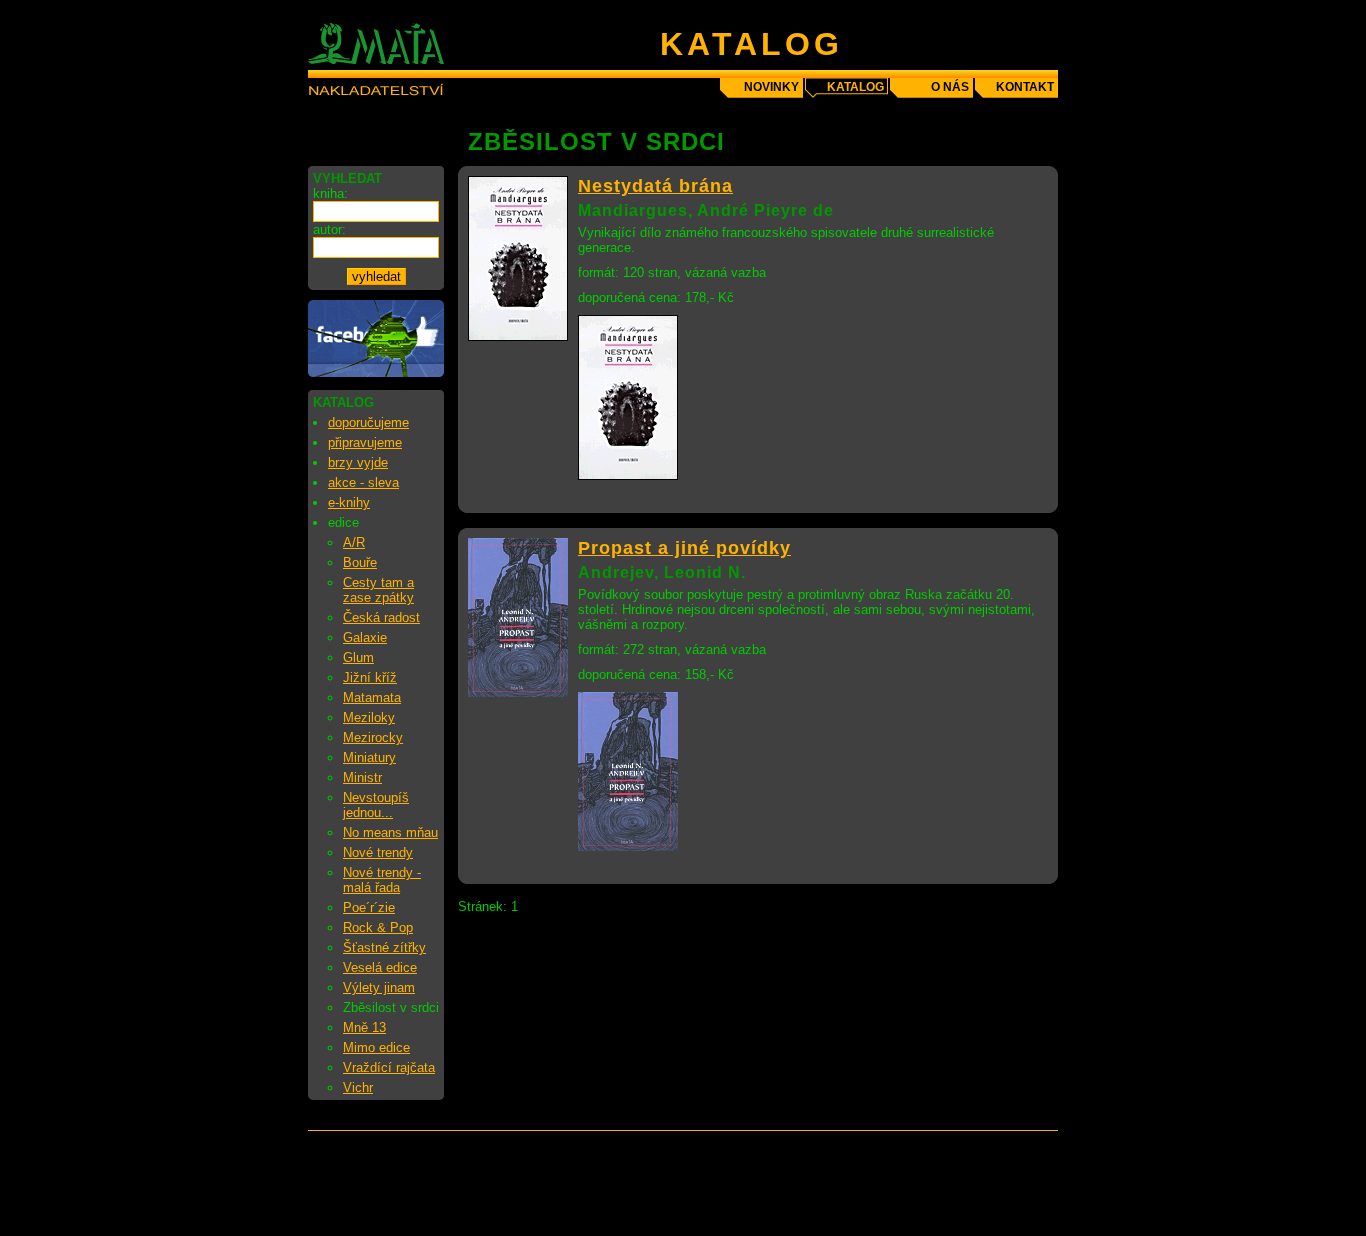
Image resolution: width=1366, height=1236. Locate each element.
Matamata (372, 697)
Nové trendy (378, 852)
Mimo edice (376, 1047)
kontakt (1025, 87)
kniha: (330, 193)
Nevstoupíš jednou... (376, 805)
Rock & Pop (378, 927)
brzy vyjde (358, 462)
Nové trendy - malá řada (382, 880)
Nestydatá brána (655, 186)
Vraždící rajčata (389, 1067)
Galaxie (365, 637)
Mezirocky (373, 737)
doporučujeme (368, 422)
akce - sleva (363, 482)
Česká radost (381, 617)
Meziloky (369, 717)
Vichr (358, 1087)
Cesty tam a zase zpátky (378, 590)
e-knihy (349, 502)
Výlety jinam (379, 987)
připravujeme (365, 442)
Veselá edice (380, 967)
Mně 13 (364, 1027)
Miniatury (369, 757)
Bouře (360, 562)
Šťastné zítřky (384, 947)
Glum (358, 657)
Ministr (362, 777)
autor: (329, 229)
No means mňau (390, 832)
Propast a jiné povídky (684, 548)
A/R (354, 542)
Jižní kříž (370, 677)
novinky (771, 87)
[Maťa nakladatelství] (376, 372)
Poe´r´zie (369, 907)
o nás (950, 87)
